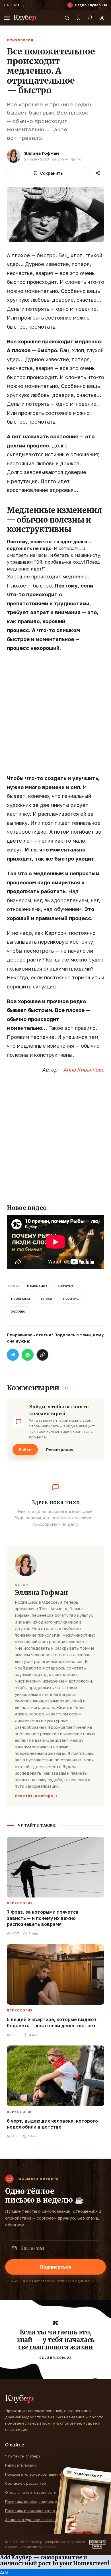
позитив (71, 1298)
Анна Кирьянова (84, 1070)
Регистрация (60, 1450)
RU (17, 5)
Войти (25, 1450)
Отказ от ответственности (31, 2492)
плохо (47, 1298)
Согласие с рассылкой (26, 2483)
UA (6, 5)
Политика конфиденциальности (35, 2501)
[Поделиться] (98, 173)
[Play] (70, 5)
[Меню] (7, 18)
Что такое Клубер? (23, 2456)
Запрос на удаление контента (33, 2520)
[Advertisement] (55, 716)
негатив (66, 1286)
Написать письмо (21, 2465)
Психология (20, 40)
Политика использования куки (33, 2511)
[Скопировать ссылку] (42, 1355)
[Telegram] (13, 1355)
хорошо (18, 1311)
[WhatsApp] (28, 1355)
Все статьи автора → (36, 1796)
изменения (37, 1286)
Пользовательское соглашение (34, 2474)
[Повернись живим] (98, 2545)
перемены (20, 1298)
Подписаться (55, 2267)
